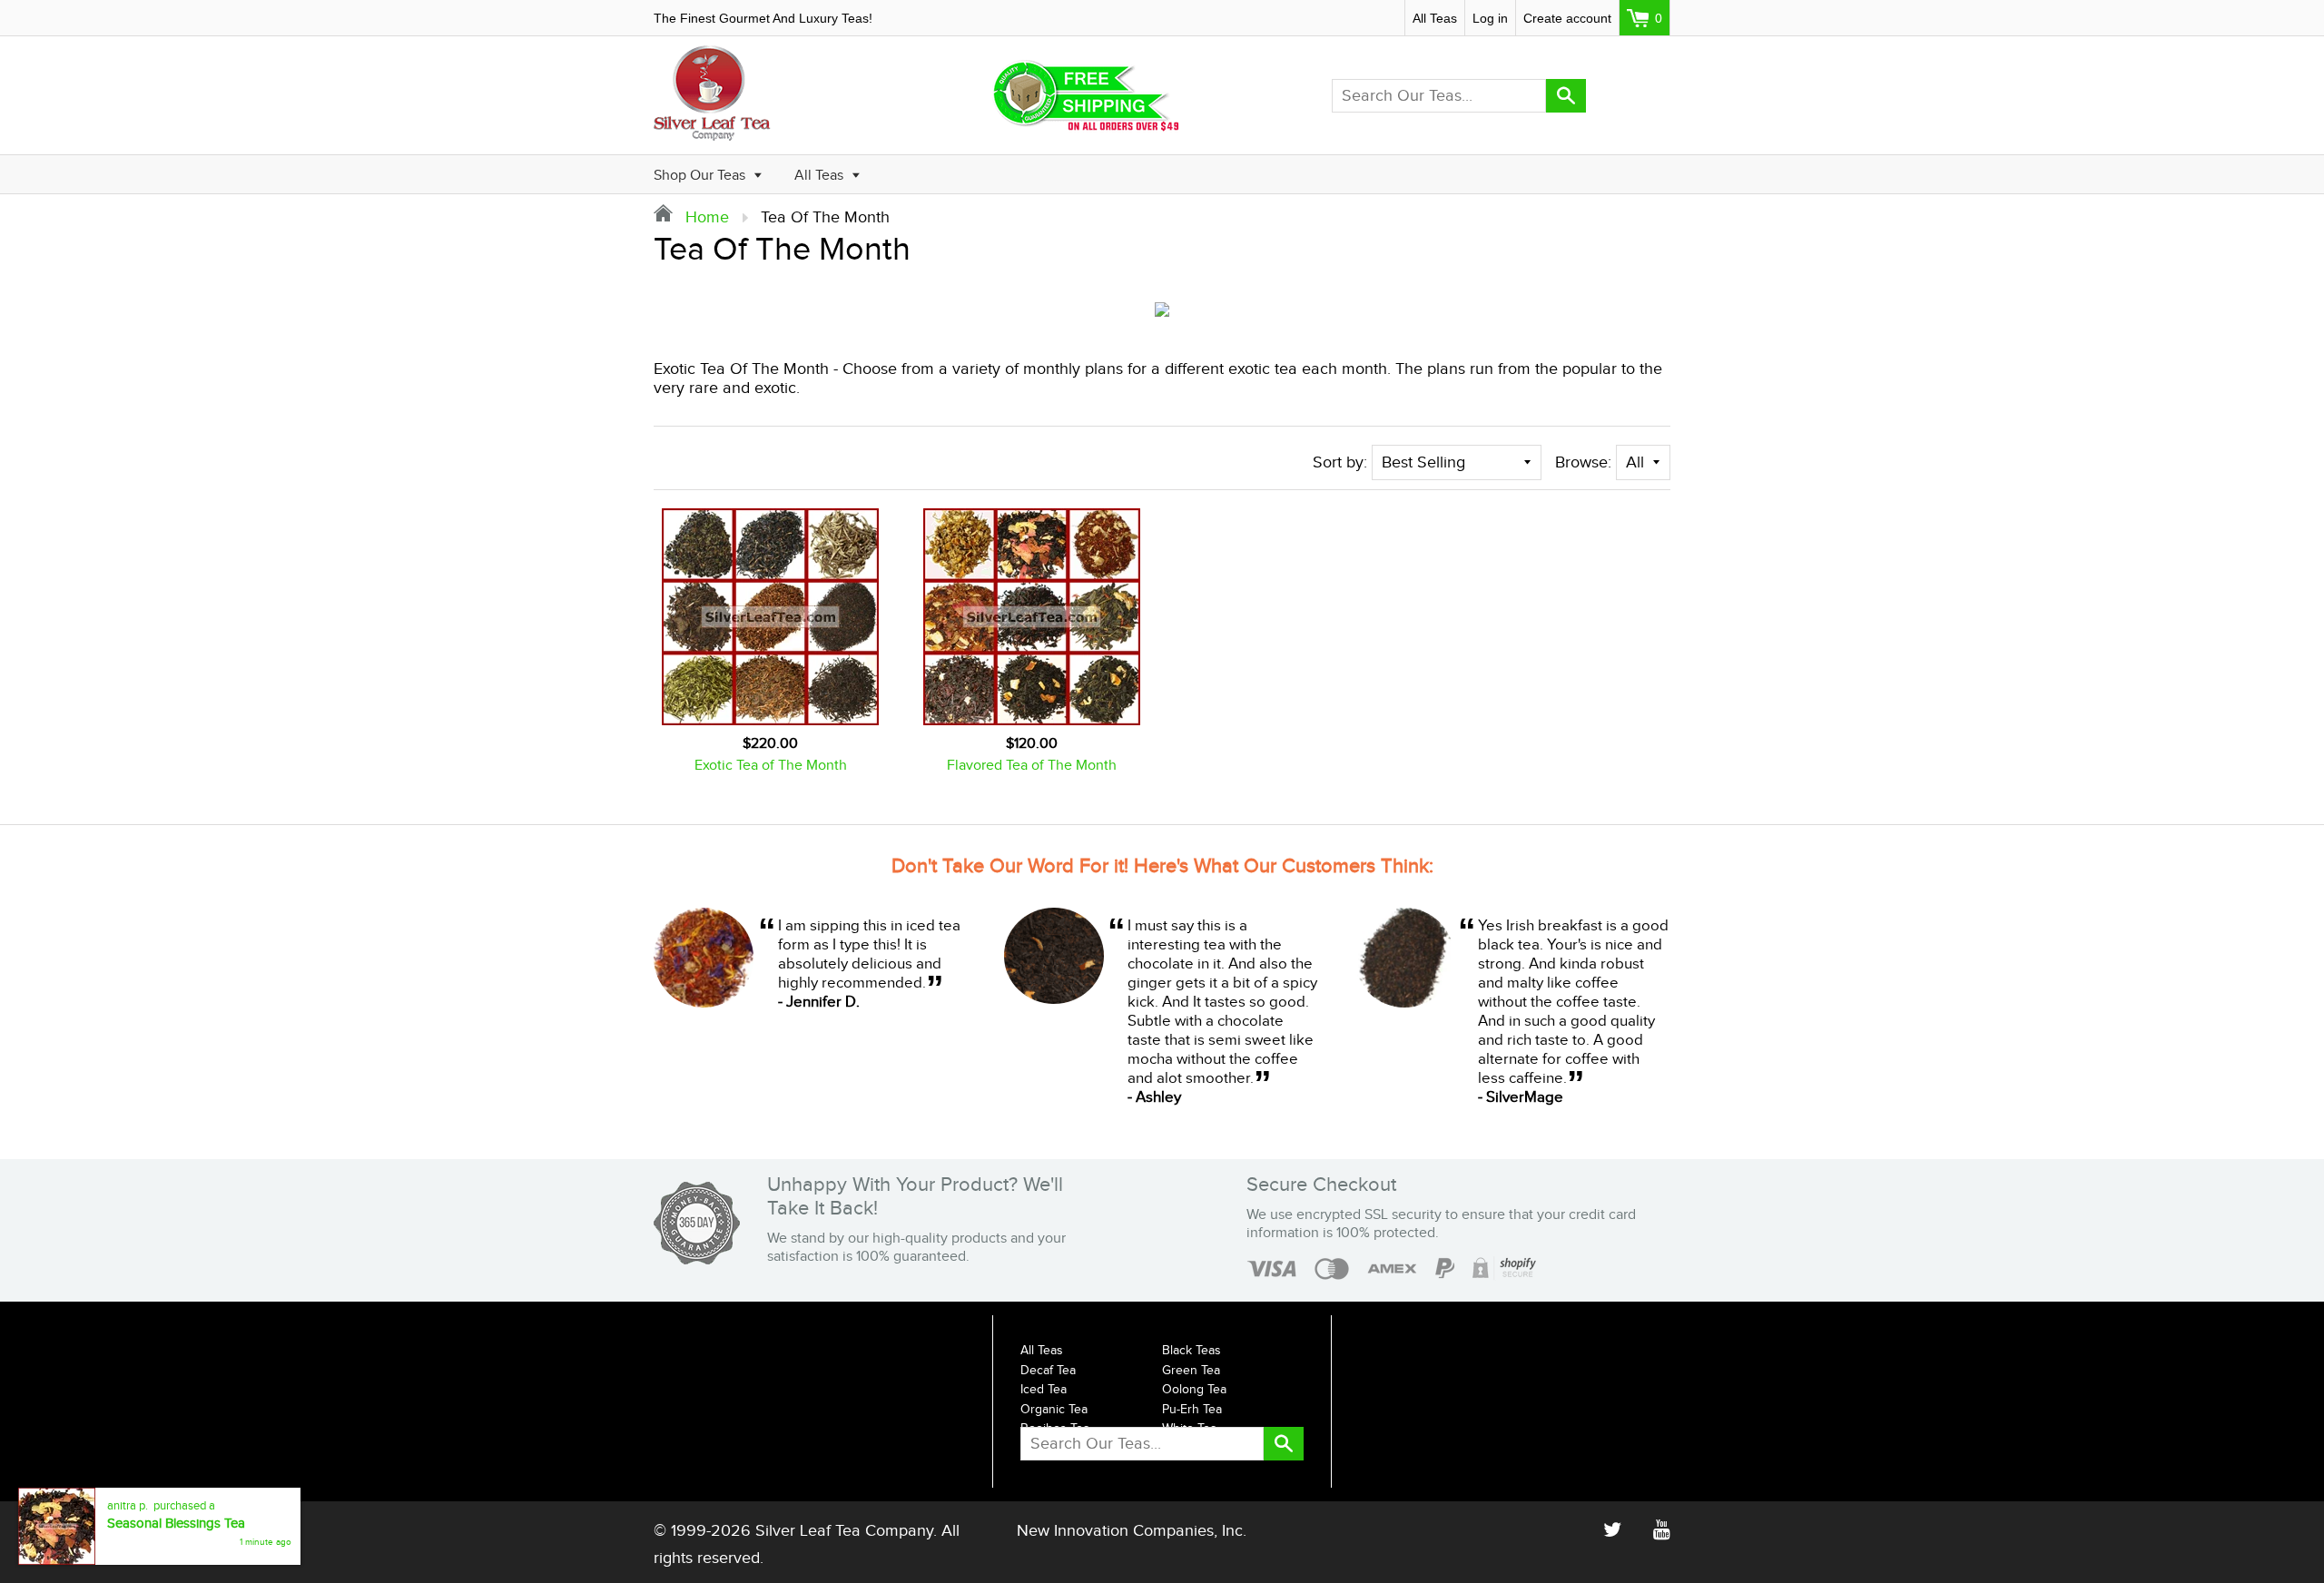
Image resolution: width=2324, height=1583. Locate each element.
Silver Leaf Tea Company (844, 1531)
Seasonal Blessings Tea (176, 1541)
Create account (1567, 18)
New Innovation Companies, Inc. (1132, 1531)
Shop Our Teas (701, 176)
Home (705, 217)
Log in (1490, 18)
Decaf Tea (1048, 1371)
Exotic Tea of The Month (771, 766)
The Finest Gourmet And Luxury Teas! (763, 18)
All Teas (1435, 18)
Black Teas (1192, 1351)
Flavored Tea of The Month (1032, 766)
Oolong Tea (1194, 1390)
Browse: (1583, 462)
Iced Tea (1044, 1390)
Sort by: (1340, 462)
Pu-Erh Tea (1192, 1410)
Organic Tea (1054, 1410)
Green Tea (1191, 1371)
